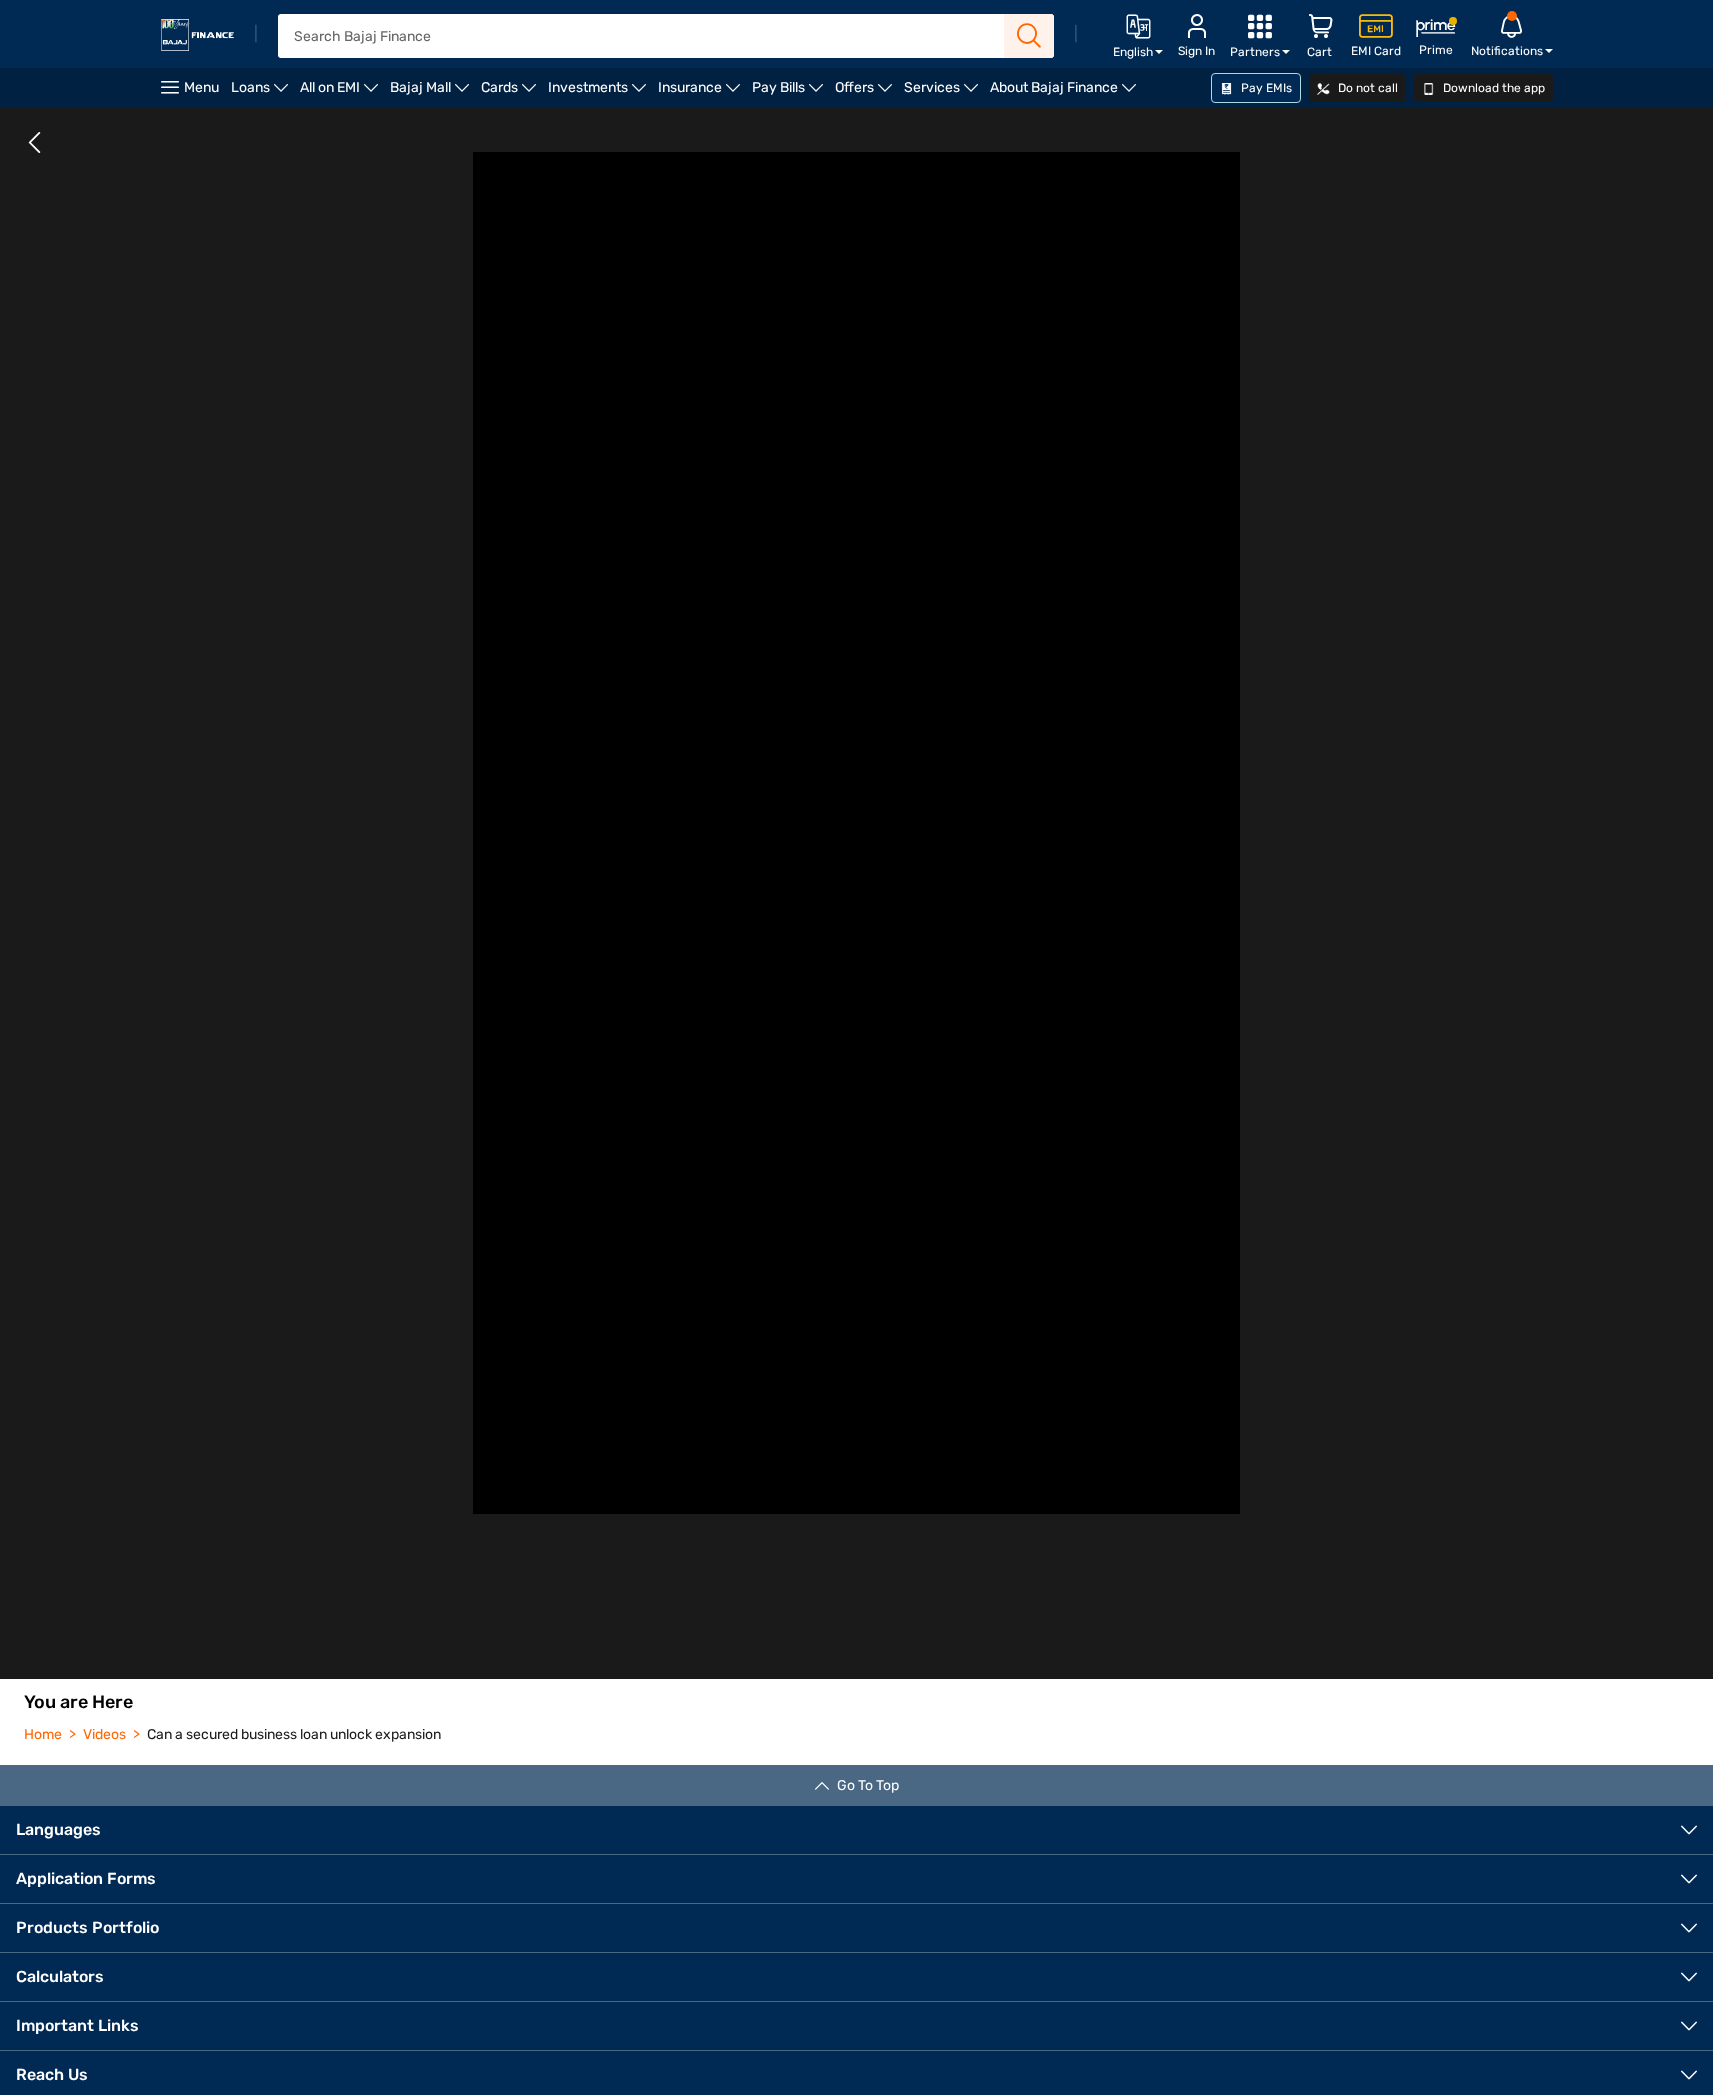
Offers (866, 93)
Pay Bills (790, 93)
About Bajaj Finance (1066, 93)
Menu (201, 87)
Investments (600, 93)
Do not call (1366, 88)
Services (944, 93)
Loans (262, 93)
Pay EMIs (1265, 88)
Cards (511, 93)
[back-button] (34, 142)
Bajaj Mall (432, 93)
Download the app (1492, 88)
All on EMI (342, 93)
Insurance (702, 93)
